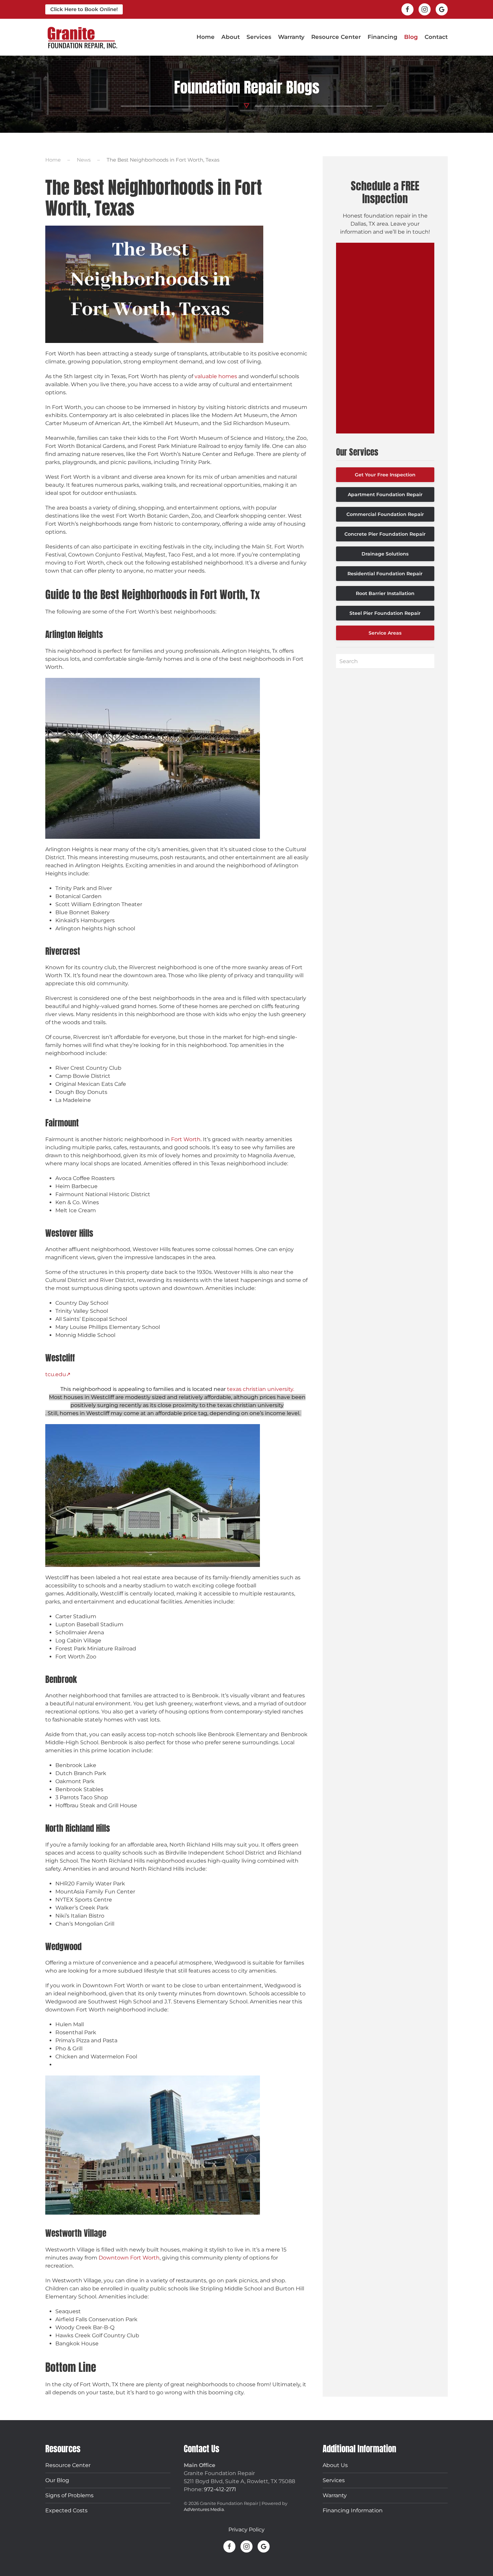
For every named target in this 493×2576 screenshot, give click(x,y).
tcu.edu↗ (58, 1374)
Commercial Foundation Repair (385, 514)
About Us (335, 2465)
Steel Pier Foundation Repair (385, 613)
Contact (436, 37)
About (231, 37)
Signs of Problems (69, 2495)
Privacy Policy (246, 2530)
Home (206, 37)
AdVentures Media (204, 2509)
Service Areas (385, 633)
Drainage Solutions (385, 554)
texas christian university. (260, 1389)
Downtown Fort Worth (129, 2258)
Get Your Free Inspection (385, 475)
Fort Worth (186, 1139)
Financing (382, 37)
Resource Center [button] (336, 37)
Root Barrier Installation (385, 593)
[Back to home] (82, 37)
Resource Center (68, 2465)
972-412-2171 (220, 2489)
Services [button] (259, 37)
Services (334, 2480)
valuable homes (216, 376)
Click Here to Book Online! (84, 9)
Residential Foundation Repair (385, 574)
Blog (411, 37)
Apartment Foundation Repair (385, 494)
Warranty (291, 37)
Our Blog (57, 2480)
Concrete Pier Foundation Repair (385, 534)
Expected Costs (66, 2510)
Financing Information (353, 2510)
